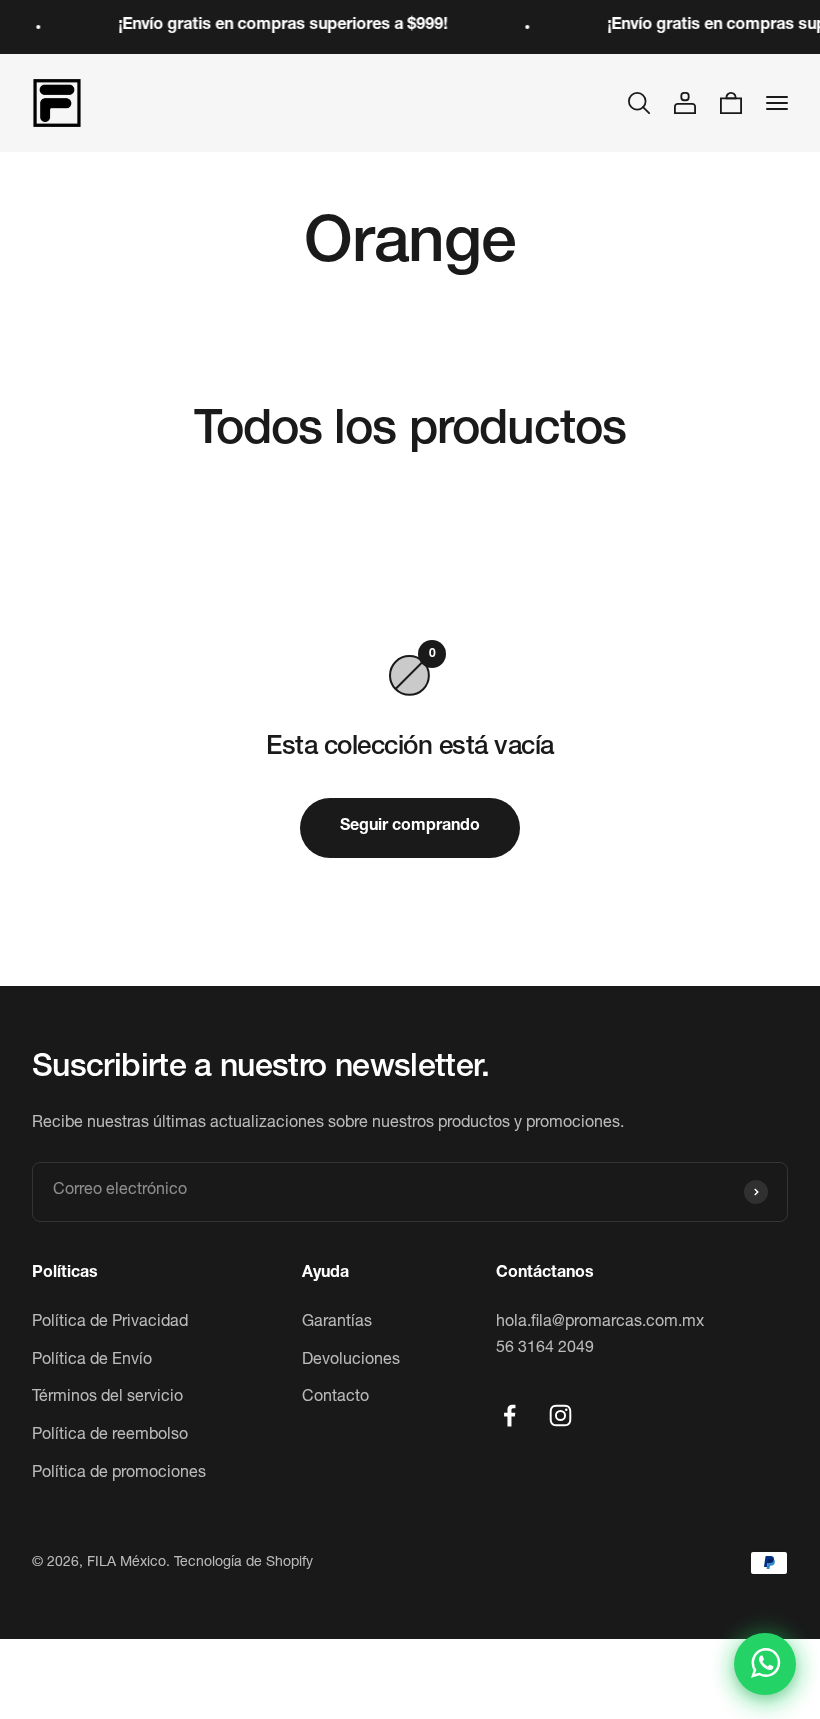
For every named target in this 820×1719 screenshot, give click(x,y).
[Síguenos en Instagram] (560, 1415)
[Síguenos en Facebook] (509, 1415)
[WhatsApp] (765, 1664)
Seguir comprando (410, 827)
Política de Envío (92, 1361)
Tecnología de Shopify (243, 1563)
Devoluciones (351, 1361)
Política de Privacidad (110, 1323)
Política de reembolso (110, 1436)
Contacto (335, 1398)
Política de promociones (119, 1474)
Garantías (337, 1323)
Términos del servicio (107, 1398)
